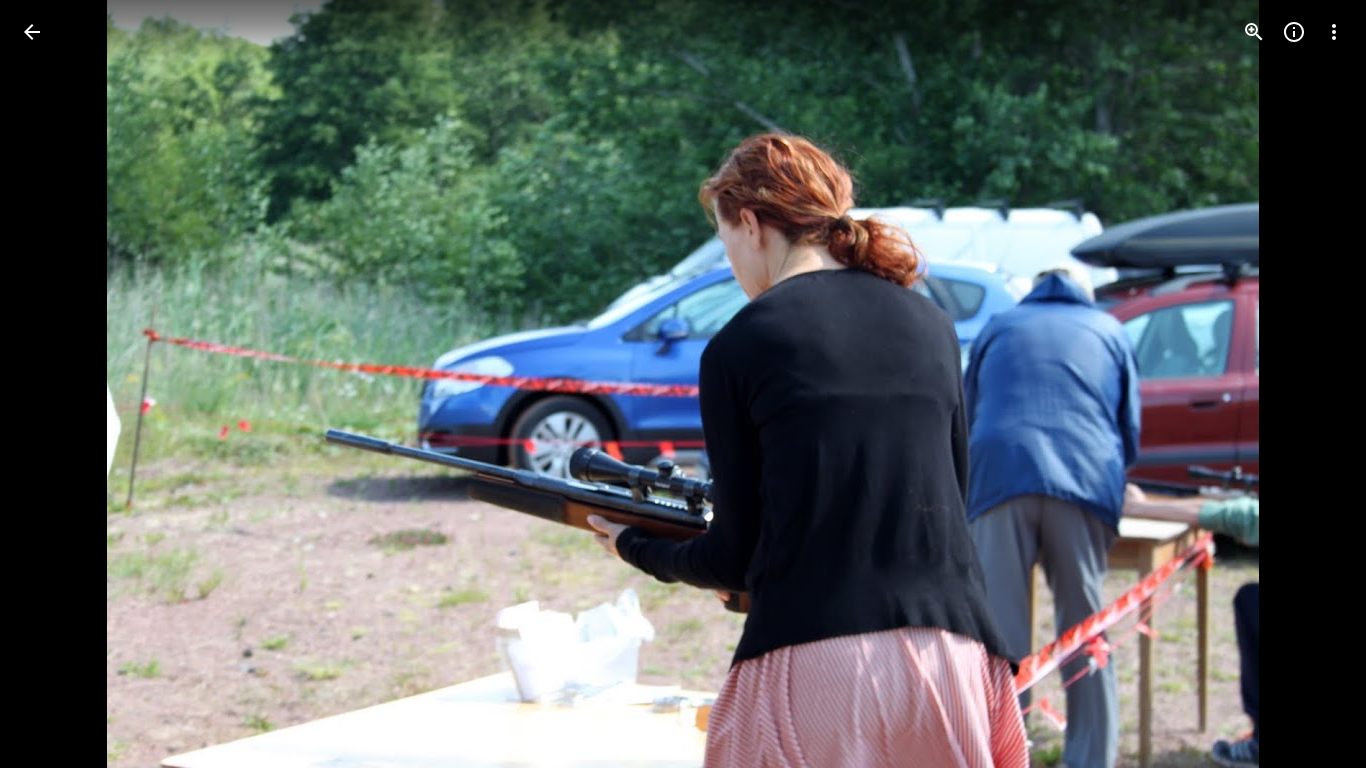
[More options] (1334, 32)
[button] (56, 384)
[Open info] (1294, 32)
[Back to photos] (32, 32)
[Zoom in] (1254, 32)
